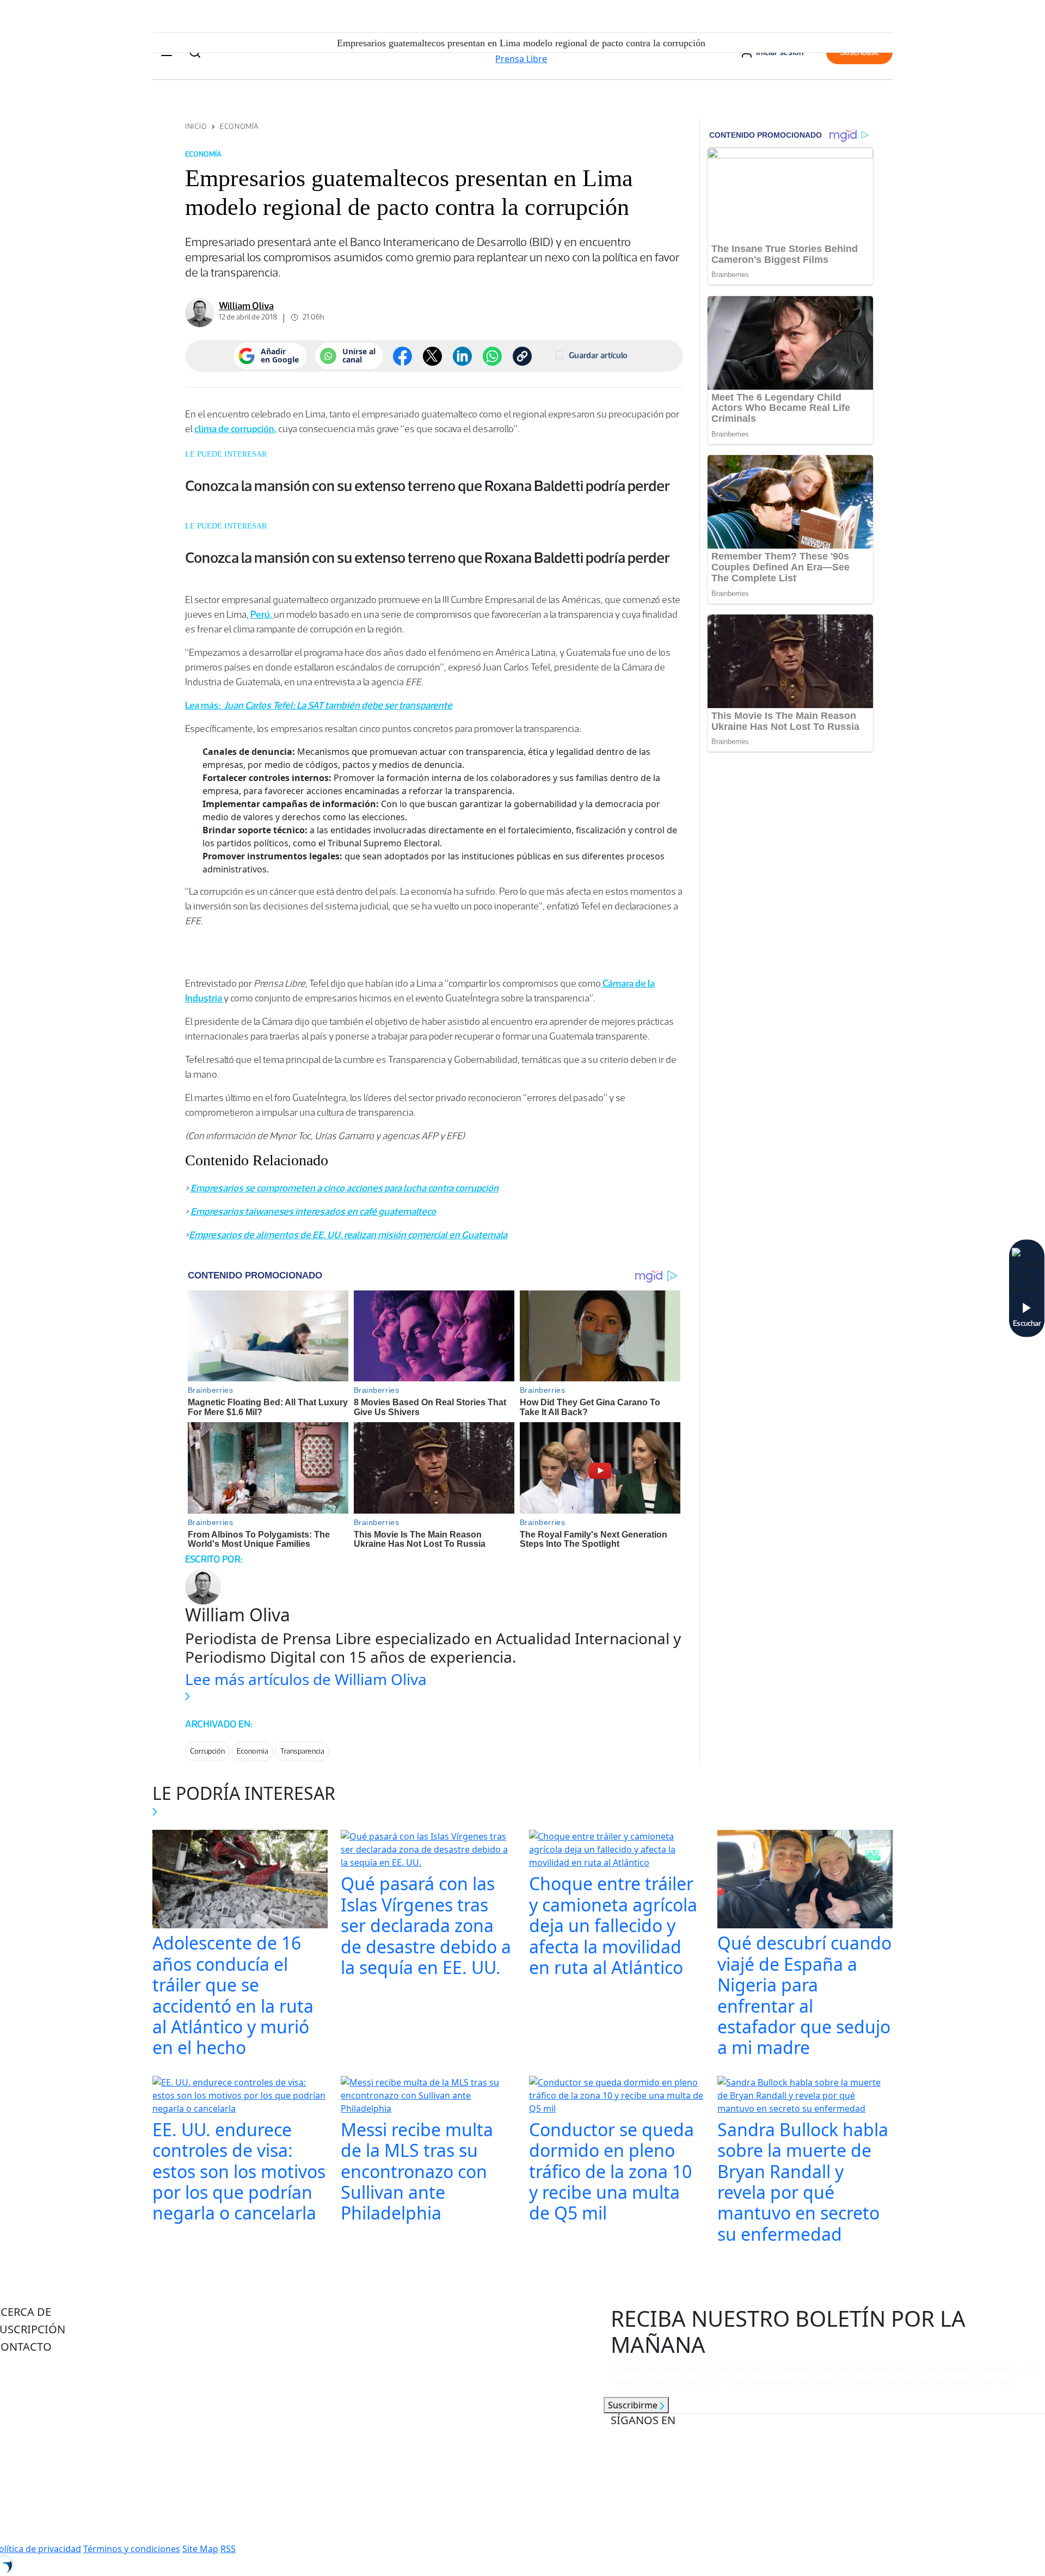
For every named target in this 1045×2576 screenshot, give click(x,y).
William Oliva (246, 306)
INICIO (196, 127)
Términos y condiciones (132, 2549)
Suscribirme (634, 2405)
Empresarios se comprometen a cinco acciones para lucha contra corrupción (345, 1188)
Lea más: (204, 705)
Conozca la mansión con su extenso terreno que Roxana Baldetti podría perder (428, 485)
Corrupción (207, 1751)
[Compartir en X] (432, 356)
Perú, (262, 614)
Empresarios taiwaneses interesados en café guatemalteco (313, 1212)
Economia (253, 1751)
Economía (239, 127)
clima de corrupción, (235, 429)
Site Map (200, 2549)
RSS (228, 2549)
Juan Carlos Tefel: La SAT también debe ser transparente (337, 705)
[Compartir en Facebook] (402, 356)
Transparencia (302, 1751)
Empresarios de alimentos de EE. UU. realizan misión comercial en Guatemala (348, 1235)
